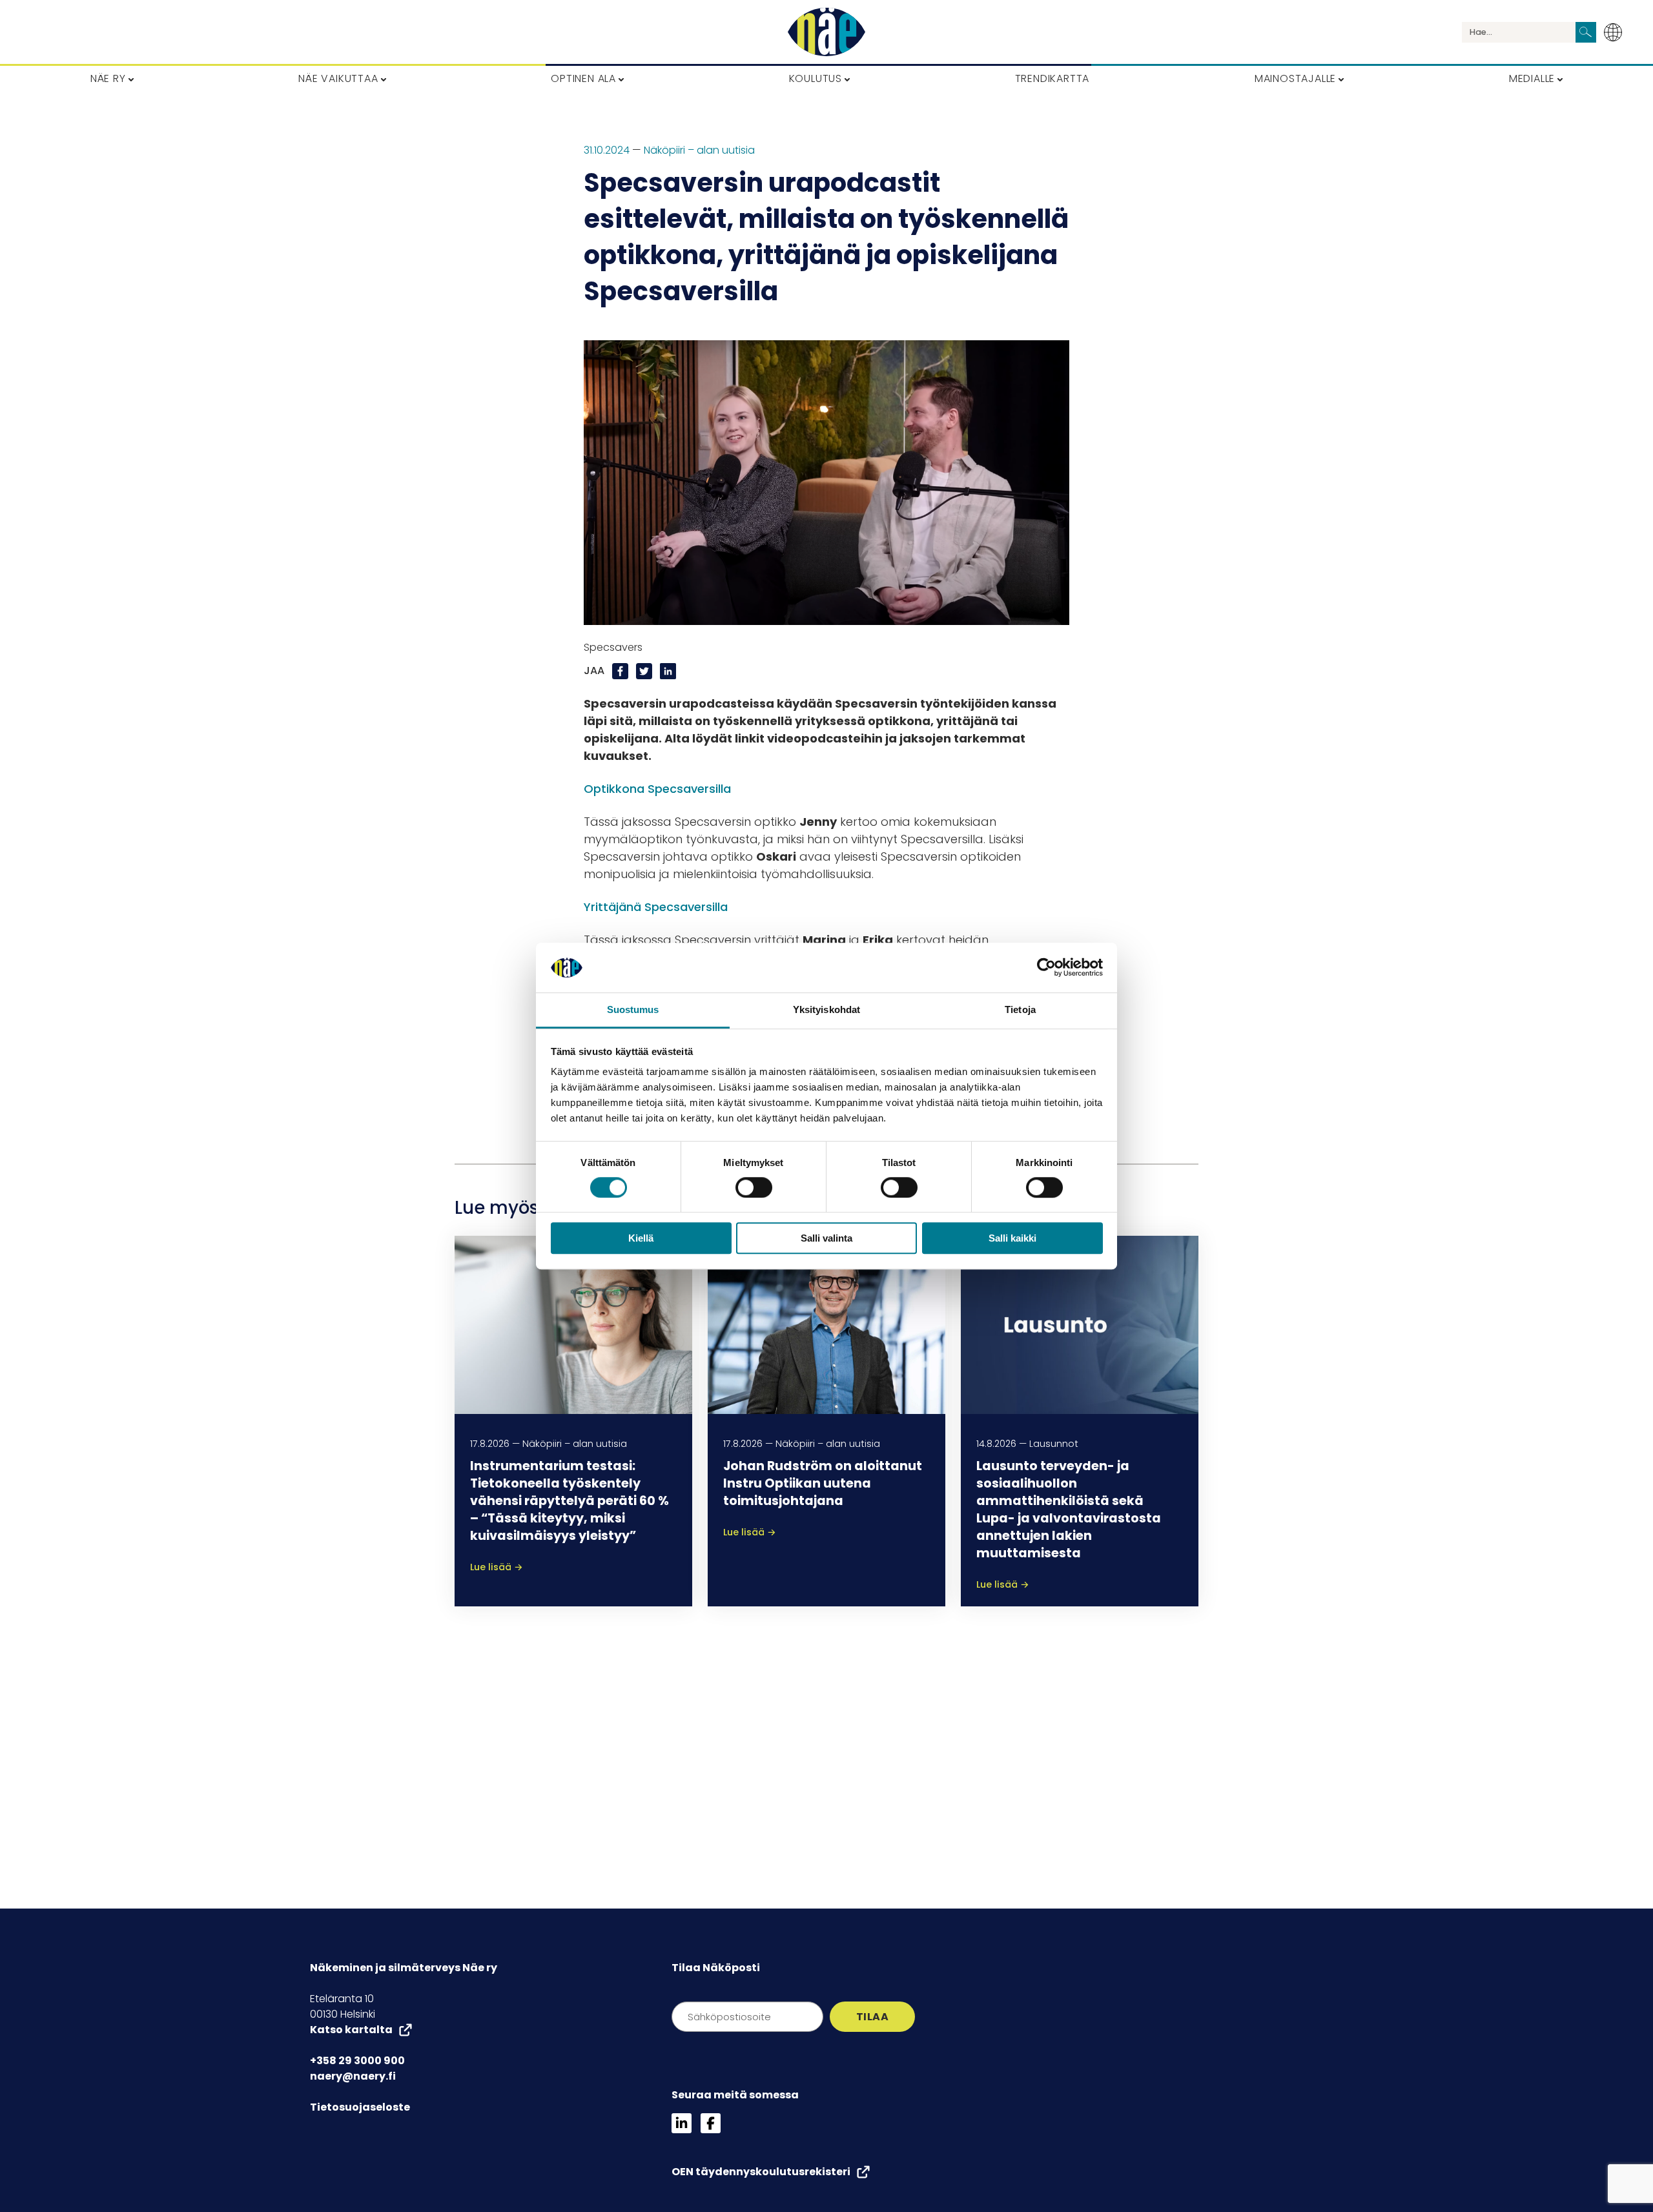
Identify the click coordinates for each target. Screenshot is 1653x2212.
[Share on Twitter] (645, 671)
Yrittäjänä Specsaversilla (656, 907)
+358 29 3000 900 (357, 2061)
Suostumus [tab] (633, 1009)
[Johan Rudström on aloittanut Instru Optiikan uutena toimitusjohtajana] (826, 1325)
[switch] (754, 1187)
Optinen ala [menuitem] (583, 78)
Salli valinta (826, 1238)
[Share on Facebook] (621, 671)
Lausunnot (1054, 1444)
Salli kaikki (1012, 1238)
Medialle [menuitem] (1532, 78)
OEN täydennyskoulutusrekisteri (761, 2172)
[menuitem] (1617, 32)
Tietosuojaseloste (360, 2107)
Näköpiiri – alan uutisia (699, 150)
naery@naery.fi (353, 2076)
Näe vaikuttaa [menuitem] (338, 78)
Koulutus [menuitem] (816, 78)
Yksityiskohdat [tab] (826, 1009)
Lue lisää (497, 1567)
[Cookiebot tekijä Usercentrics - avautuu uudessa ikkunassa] (1046, 968)
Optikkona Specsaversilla (657, 789)
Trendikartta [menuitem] (1052, 78)
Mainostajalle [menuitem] (1295, 78)
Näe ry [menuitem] (108, 78)
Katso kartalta (351, 2030)
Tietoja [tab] (1020, 1009)
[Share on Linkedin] (668, 671)
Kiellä (641, 1238)
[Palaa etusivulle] (826, 32)
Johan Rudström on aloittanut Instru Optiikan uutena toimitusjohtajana (823, 1483)
